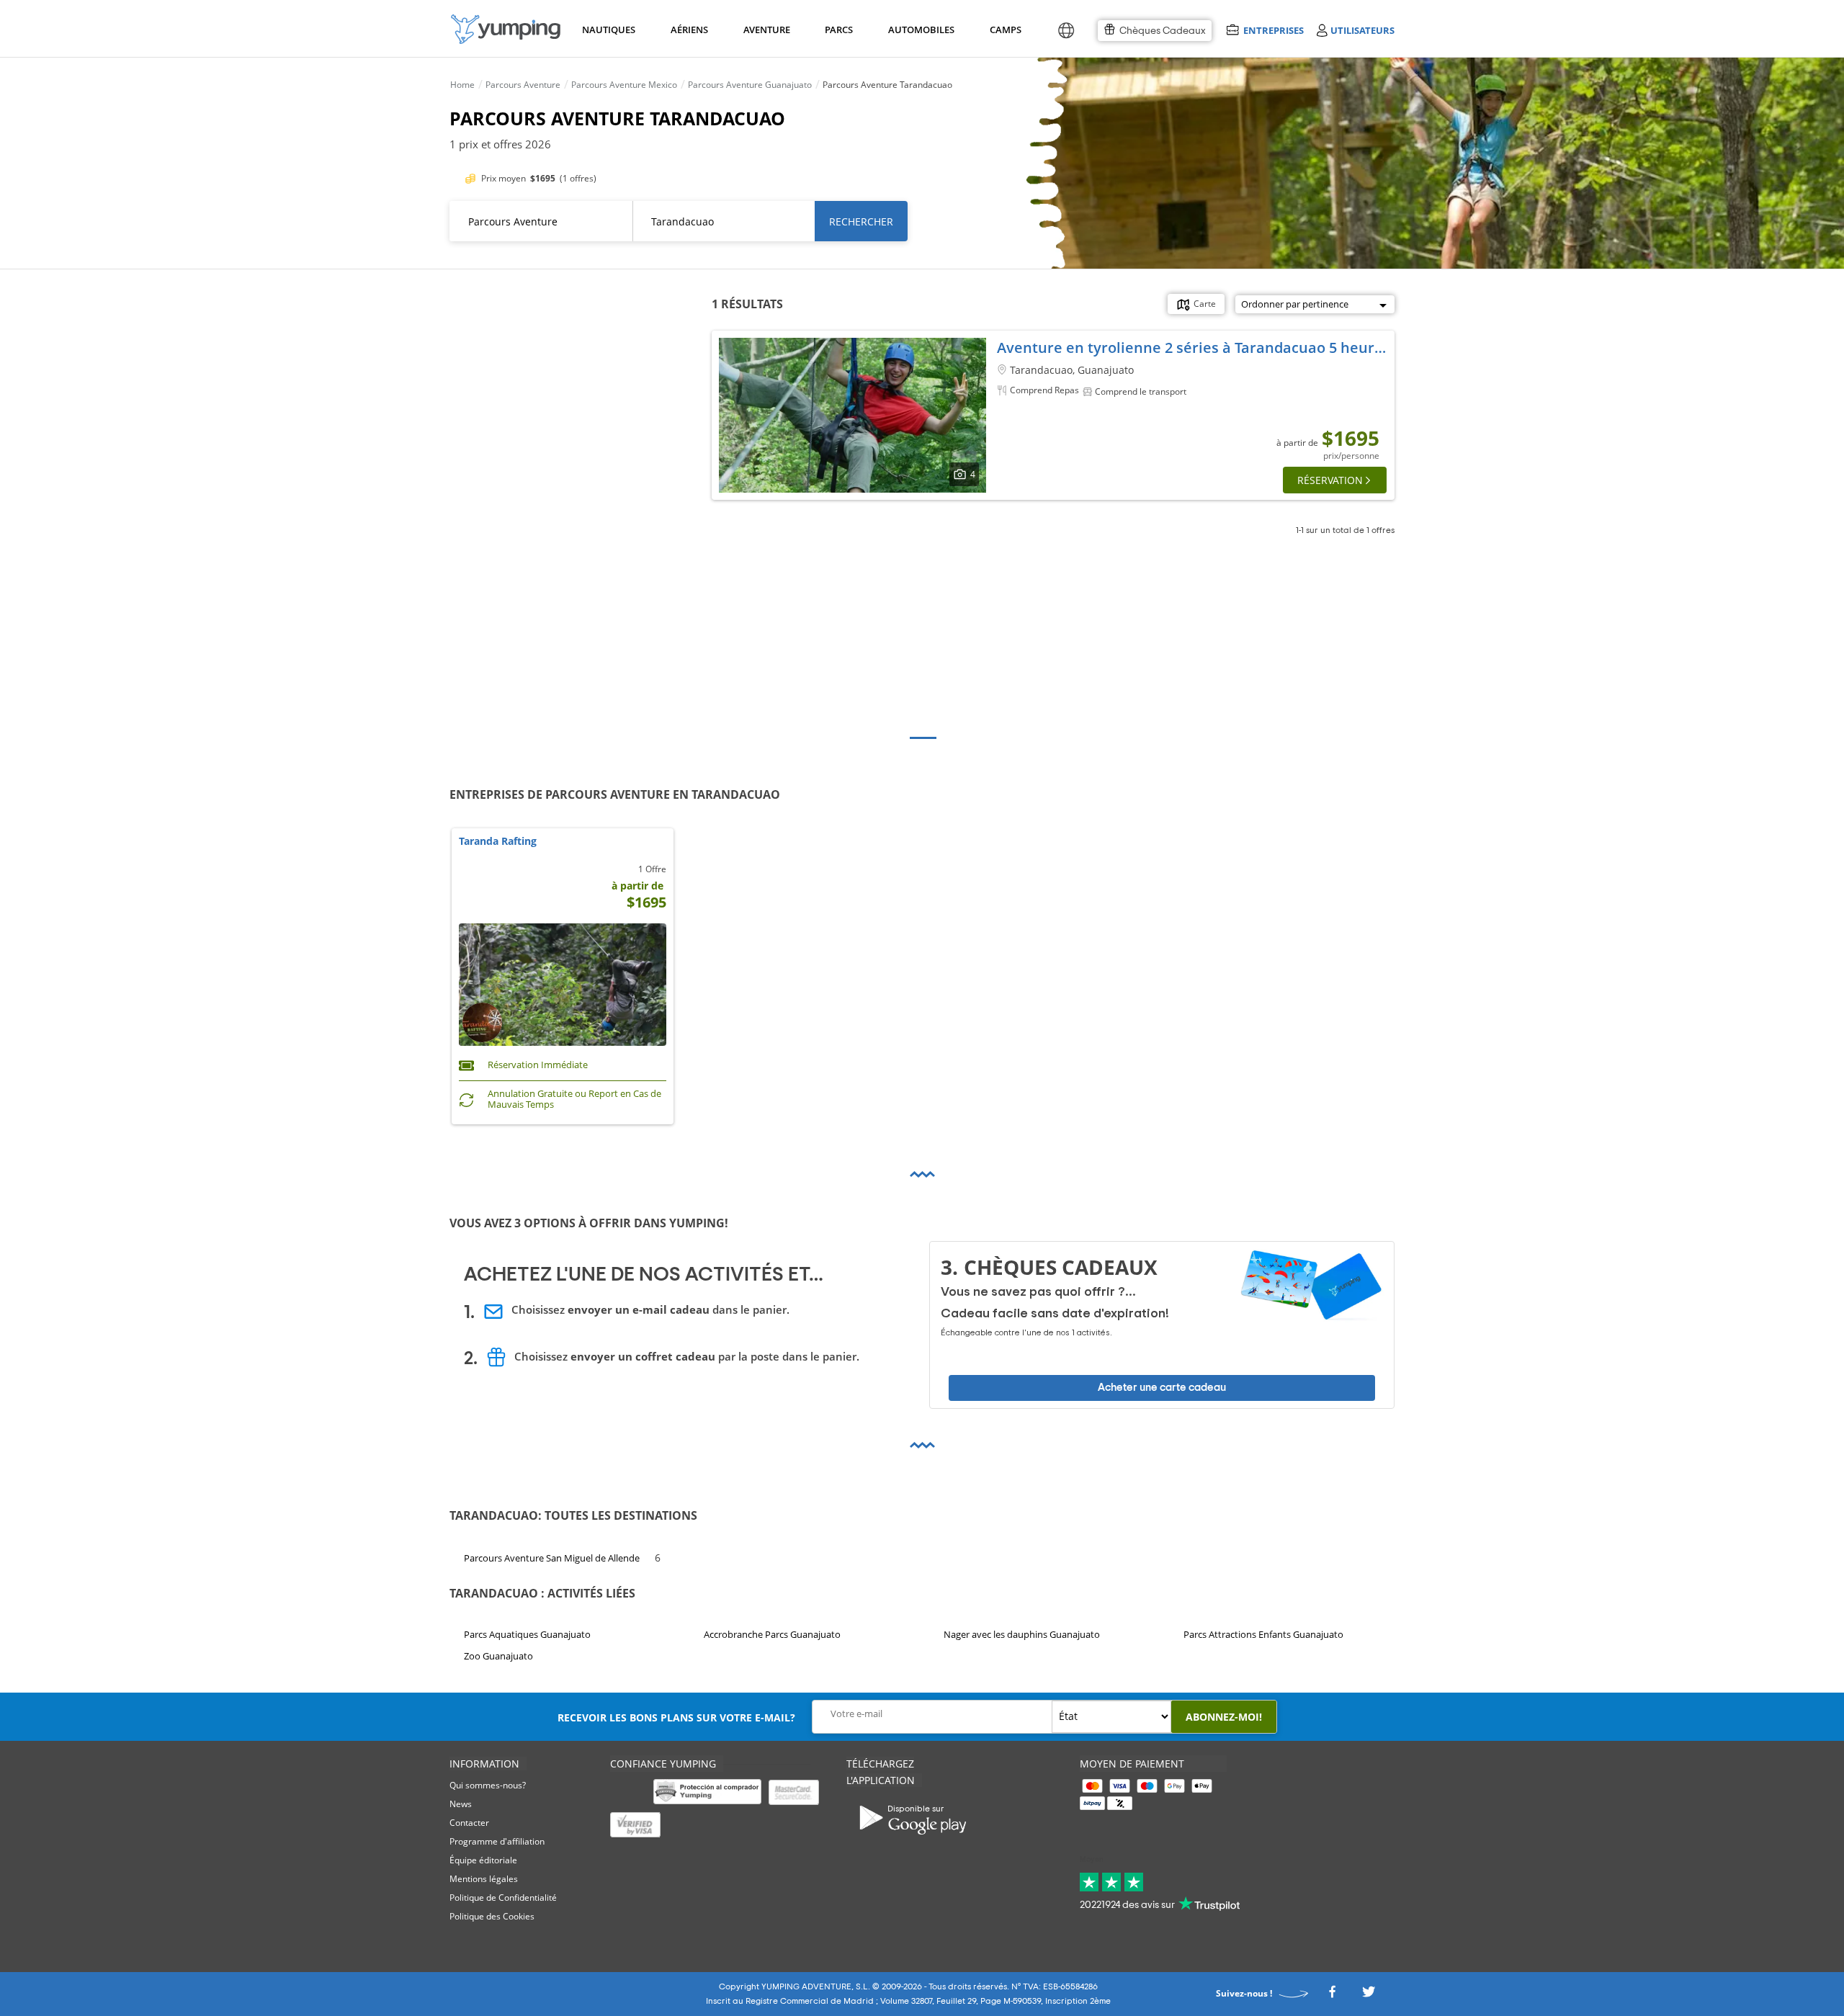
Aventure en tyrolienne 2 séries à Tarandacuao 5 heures (1194, 348)
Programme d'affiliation (497, 1841)
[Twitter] (1369, 1995)
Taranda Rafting (498, 842)
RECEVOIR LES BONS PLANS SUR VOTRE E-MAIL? (676, 1717)
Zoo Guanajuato (498, 1656)
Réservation (1330, 480)
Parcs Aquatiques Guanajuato (527, 1634)
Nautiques (607, 30)
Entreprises (1273, 30)
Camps (1005, 30)
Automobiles (919, 30)
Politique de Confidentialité (503, 1898)
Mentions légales (484, 1879)
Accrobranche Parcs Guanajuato (772, 1634)
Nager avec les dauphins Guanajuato (1022, 1634)
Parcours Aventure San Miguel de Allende (552, 1558)
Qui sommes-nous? (488, 1785)
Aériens (689, 30)
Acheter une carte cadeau (1162, 1388)
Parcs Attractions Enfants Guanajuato (1263, 1634)
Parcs (838, 30)
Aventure (766, 30)
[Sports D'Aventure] (506, 29)
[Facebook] (1332, 1995)
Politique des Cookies (492, 1916)
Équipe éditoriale (483, 1860)
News (461, 1804)
